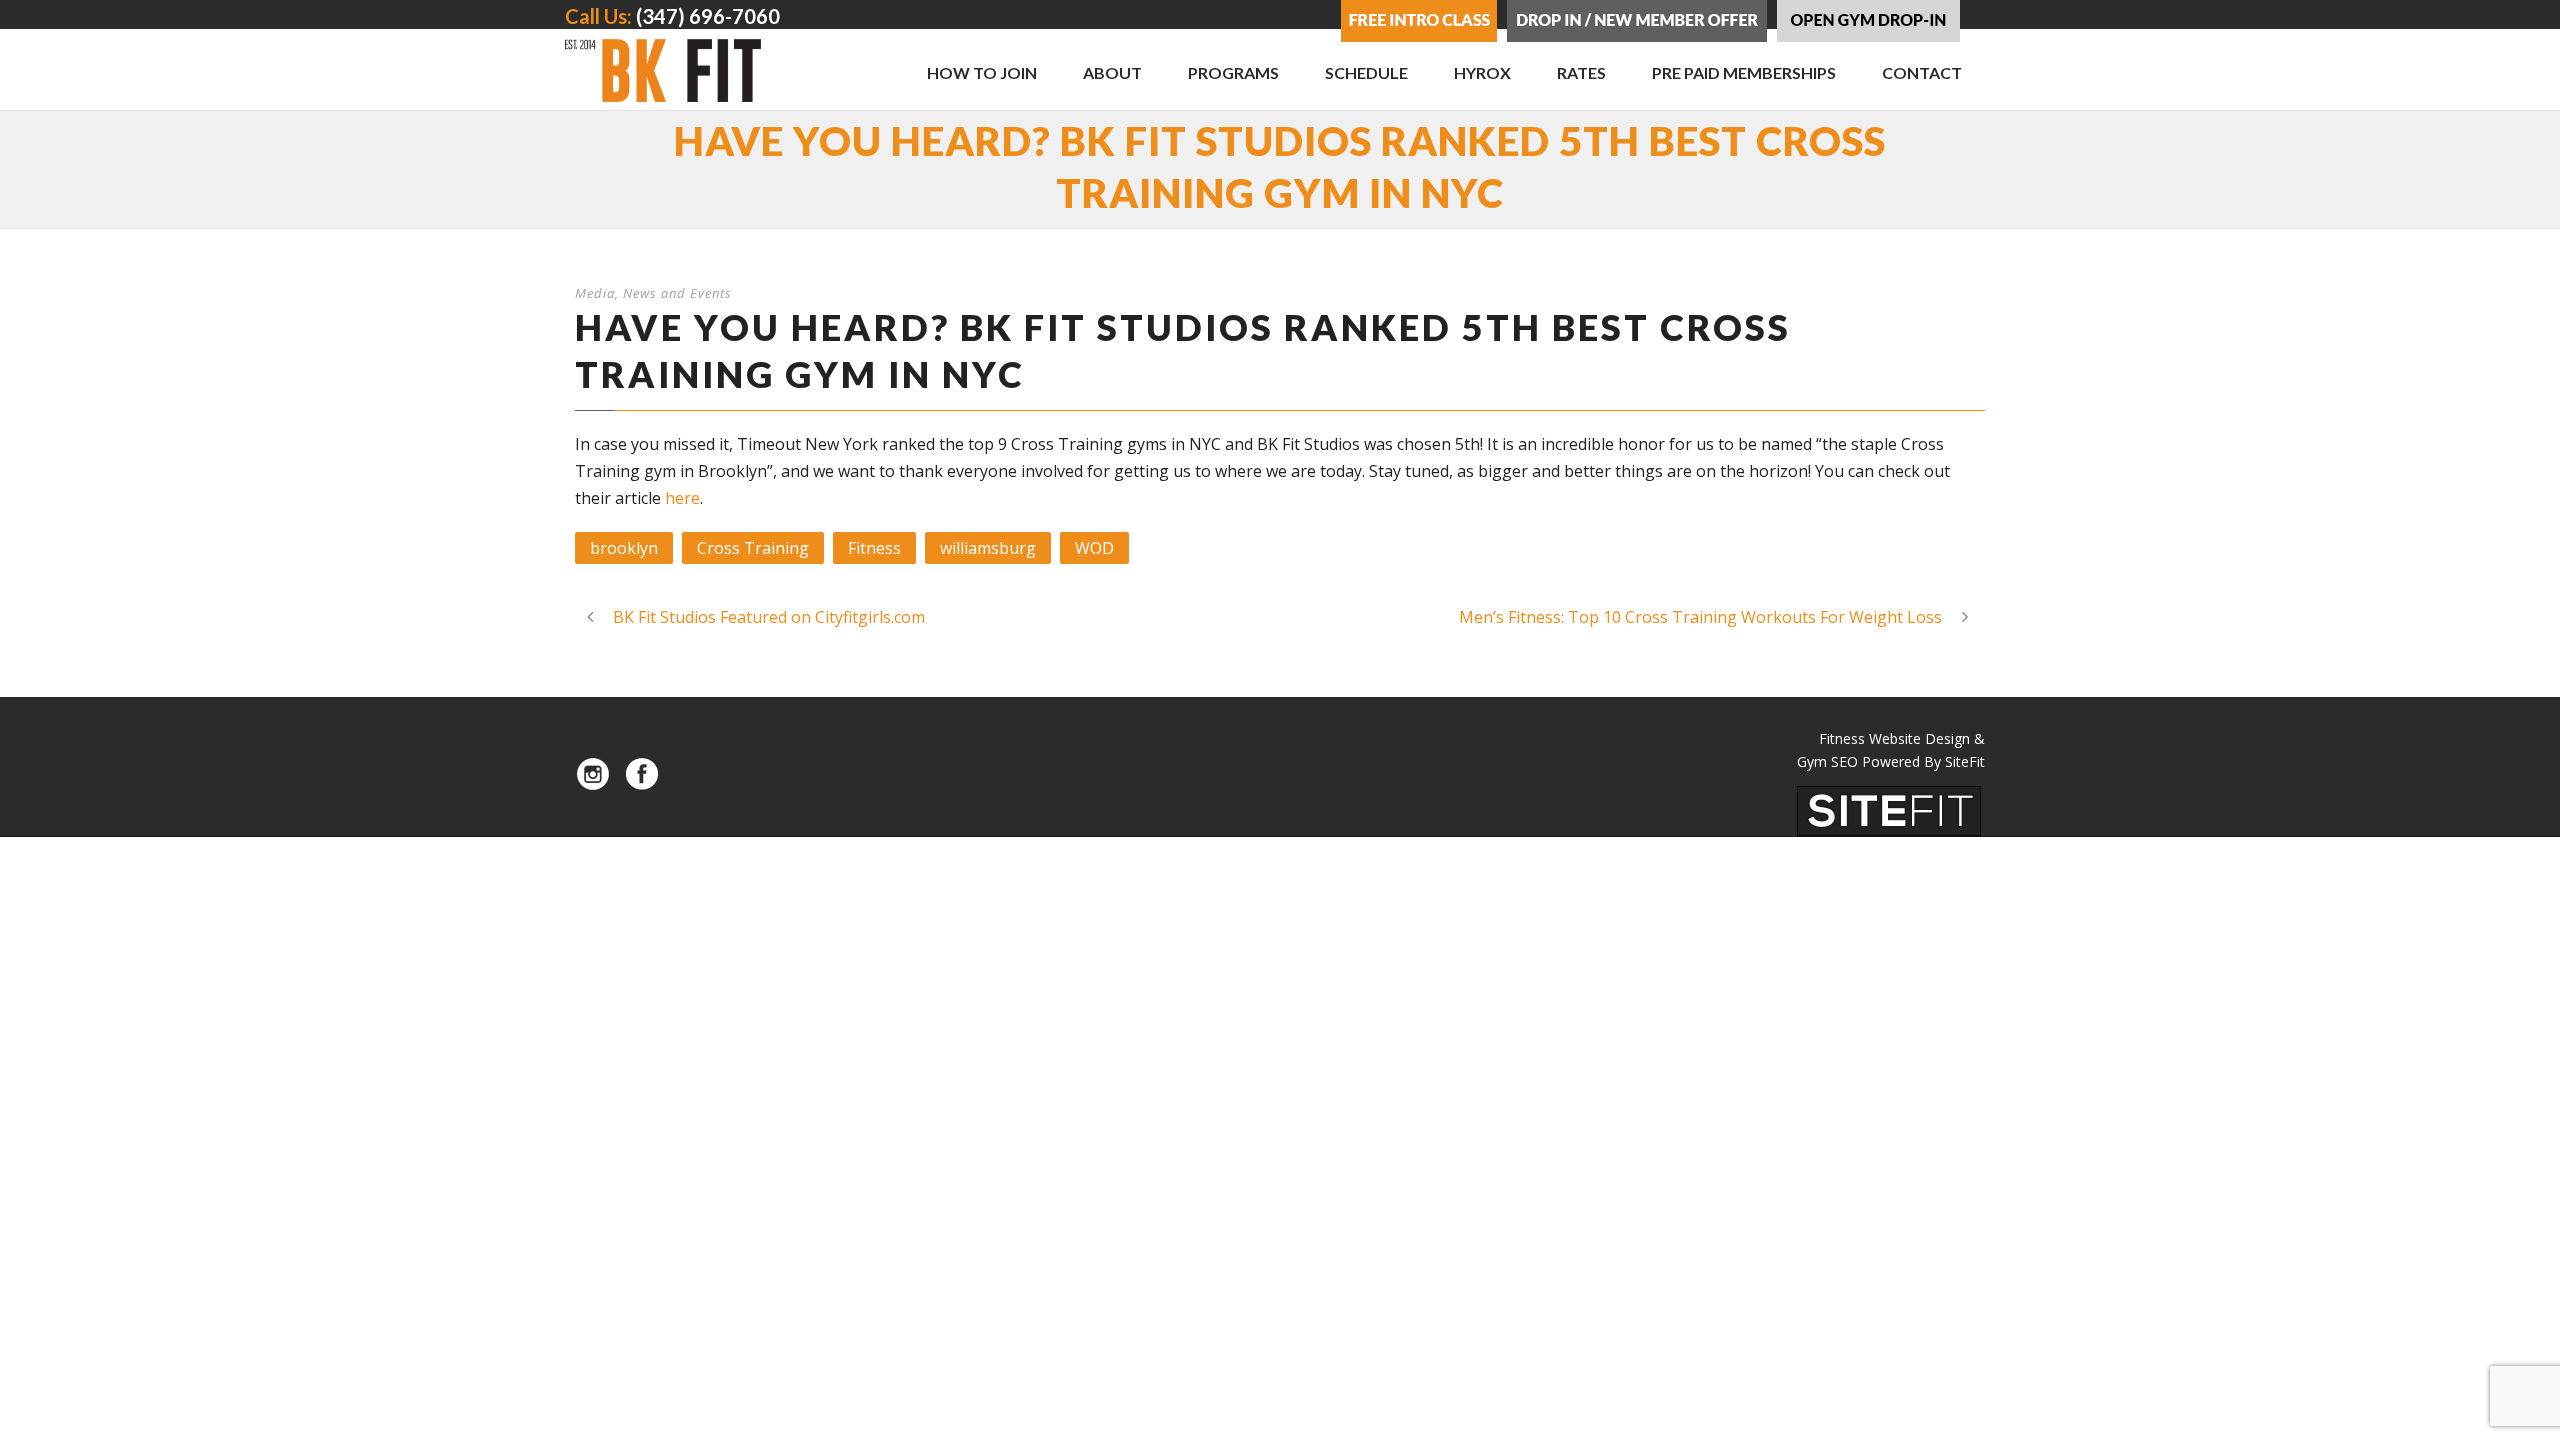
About (1112, 72)
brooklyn (624, 548)
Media (595, 293)
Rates (1581, 72)
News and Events (677, 293)
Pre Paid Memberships (1744, 72)
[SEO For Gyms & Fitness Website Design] (1889, 810)
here (682, 498)
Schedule (1366, 72)
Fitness (874, 548)
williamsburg (988, 548)
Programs (1233, 72)
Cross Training (753, 548)
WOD (1094, 548)
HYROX (1482, 72)
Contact (1922, 72)
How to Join (982, 72)
